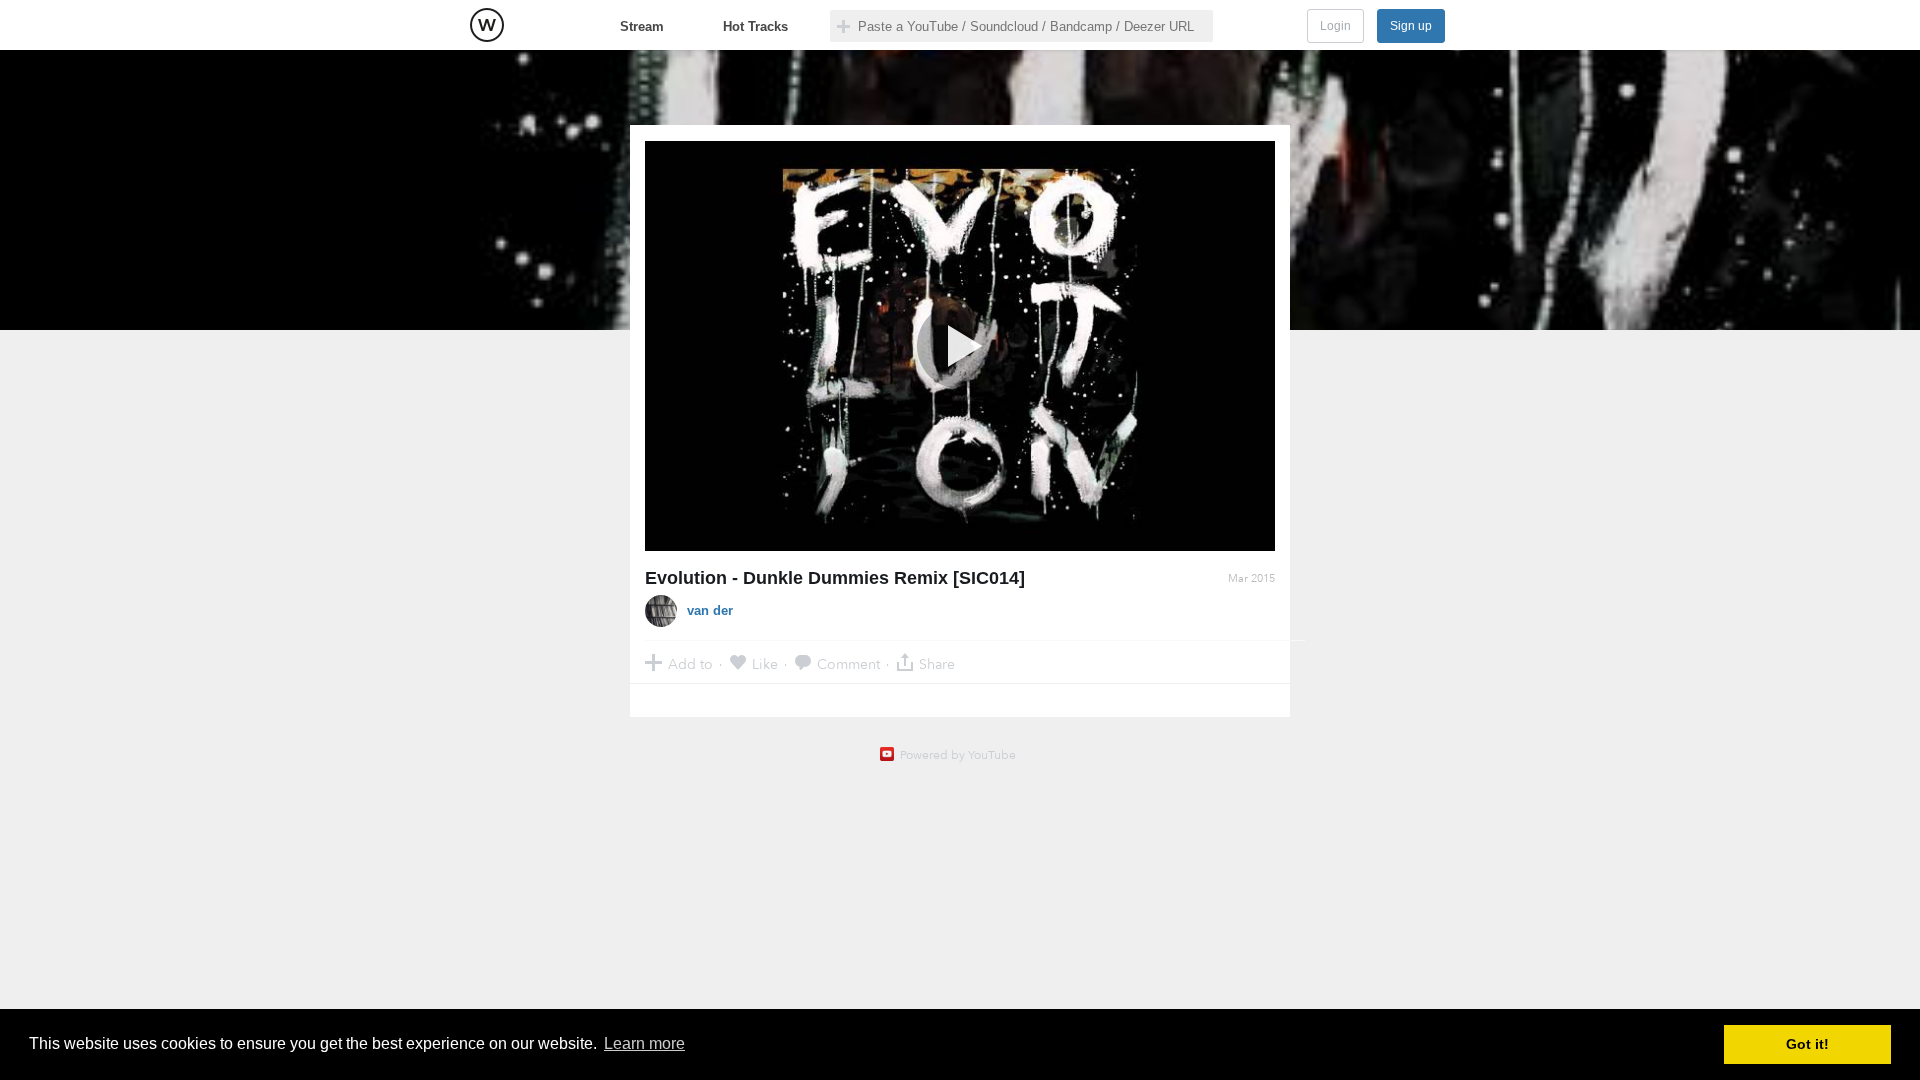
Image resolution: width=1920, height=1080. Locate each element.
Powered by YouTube (958, 755)
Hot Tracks (755, 26)
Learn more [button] (644, 1043)
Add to (690, 663)
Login (1335, 26)
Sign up (1411, 26)
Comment (848, 663)
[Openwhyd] (487, 25)
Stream (642, 26)
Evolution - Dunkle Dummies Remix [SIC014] (835, 578)
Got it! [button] (1807, 1044)
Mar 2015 (1251, 578)
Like (765, 663)
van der (710, 610)
